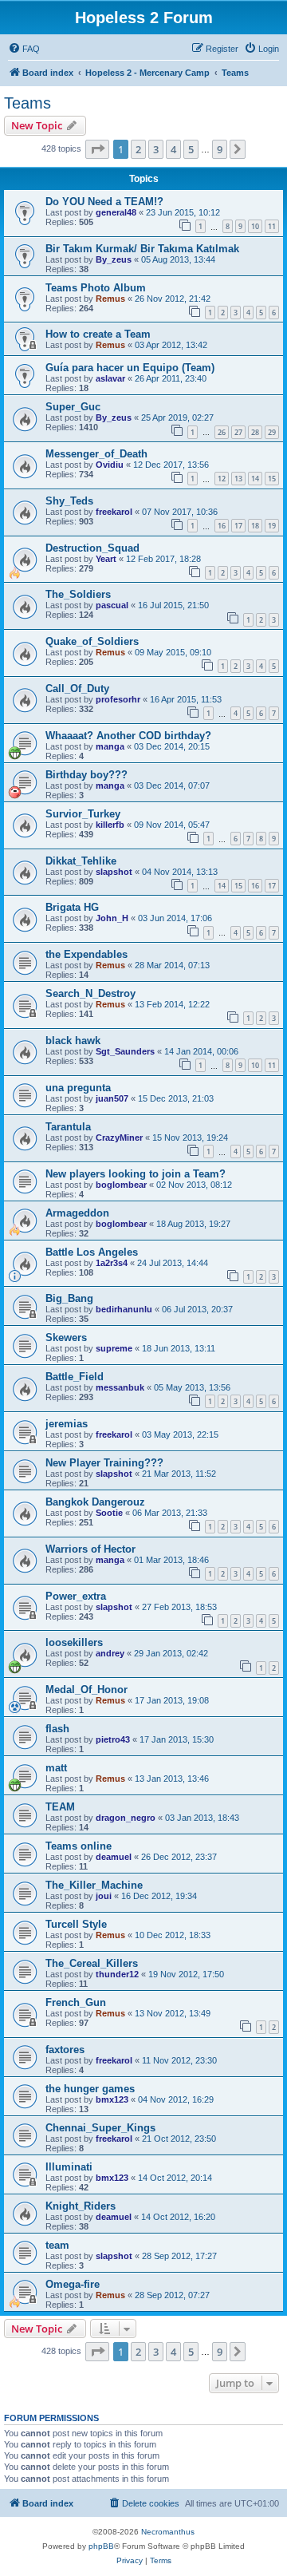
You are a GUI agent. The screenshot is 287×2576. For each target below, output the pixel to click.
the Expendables (86, 954)
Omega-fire (73, 2284)
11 (272, 226)
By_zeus (114, 259)
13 (238, 479)
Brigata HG (72, 907)
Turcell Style (76, 1924)
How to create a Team (98, 334)
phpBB (101, 2546)
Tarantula (68, 1127)
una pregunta (78, 1088)
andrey (110, 1653)
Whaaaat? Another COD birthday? (128, 736)
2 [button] (138, 149)
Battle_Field (75, 1377)
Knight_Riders (81, 2206)
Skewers (66, 1337)
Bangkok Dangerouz (95, 1502)
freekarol (114, 512)
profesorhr (118, 699)
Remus (110, 299)
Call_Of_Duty (77, 689)
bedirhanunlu (124, 1309)
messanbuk (120, 1387)
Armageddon (77, 1213)
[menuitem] (24, 49)
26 (222, 432)
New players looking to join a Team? (136, 1174)
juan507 (112, 1098)
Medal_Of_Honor (86, 1690)
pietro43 (113, 1739)
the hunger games (90, 2089)
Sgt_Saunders (125, 1051)
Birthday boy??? (86, 775)
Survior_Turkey (83, 814)
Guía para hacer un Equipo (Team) (130, 368)
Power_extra (76, 1596)
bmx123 (112, 2099)
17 (238, 526)
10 (255, 226)
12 (222, 479)
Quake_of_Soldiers (92, 641)
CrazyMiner (119, 1138)
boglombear (121, 1185)
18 (255, 526)
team (57, 2245)
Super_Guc (73, 407)
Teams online (79, 1846)
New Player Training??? (104, 1463)
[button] (97, 149)
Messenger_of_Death (96, 454)
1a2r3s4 (112, 1263)
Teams (28, 103)
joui (104, 1896)
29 (272, 432)
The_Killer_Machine (94, 1885)
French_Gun (76, 2002)
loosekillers (74, 1642)
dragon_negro (126, 1818)
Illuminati (69, 2167)
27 (238, 432)
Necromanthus (168, 2532)
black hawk (73, 1041)
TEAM (60, 1807)
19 (272, 526)
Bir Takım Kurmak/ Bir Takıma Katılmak (142, 249)
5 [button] (191, 149)
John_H (112, 918)
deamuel (114, 1857)
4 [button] (173, 149)
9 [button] (220, 149)
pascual (112, 605)
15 (272, 479)
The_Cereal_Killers (92, 1963)
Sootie (109, 1513)
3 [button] (156, 149)
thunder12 (117, 1974)
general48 (116, 212)
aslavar (110, 378)
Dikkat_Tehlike (81, 861)
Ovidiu (110, 465)
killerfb (110, 825)
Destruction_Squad (92, 548)
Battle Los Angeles (92, 1252)
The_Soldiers (78, 594)
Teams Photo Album (96, 288)
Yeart (106, 559)
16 (222, 526)
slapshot (114, 872)
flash (57, 1729)
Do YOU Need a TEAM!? (104, 202)
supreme (114, 1348)
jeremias (67, 1424)
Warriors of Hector (90, 1549)
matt (56, 1768)
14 (255, 479)
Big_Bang (69, 1298)
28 (255, 432)
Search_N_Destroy (90, 993)
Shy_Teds (69, 501)
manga (110, 746)
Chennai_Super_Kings (100, 2128)
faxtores (65, 2050)
